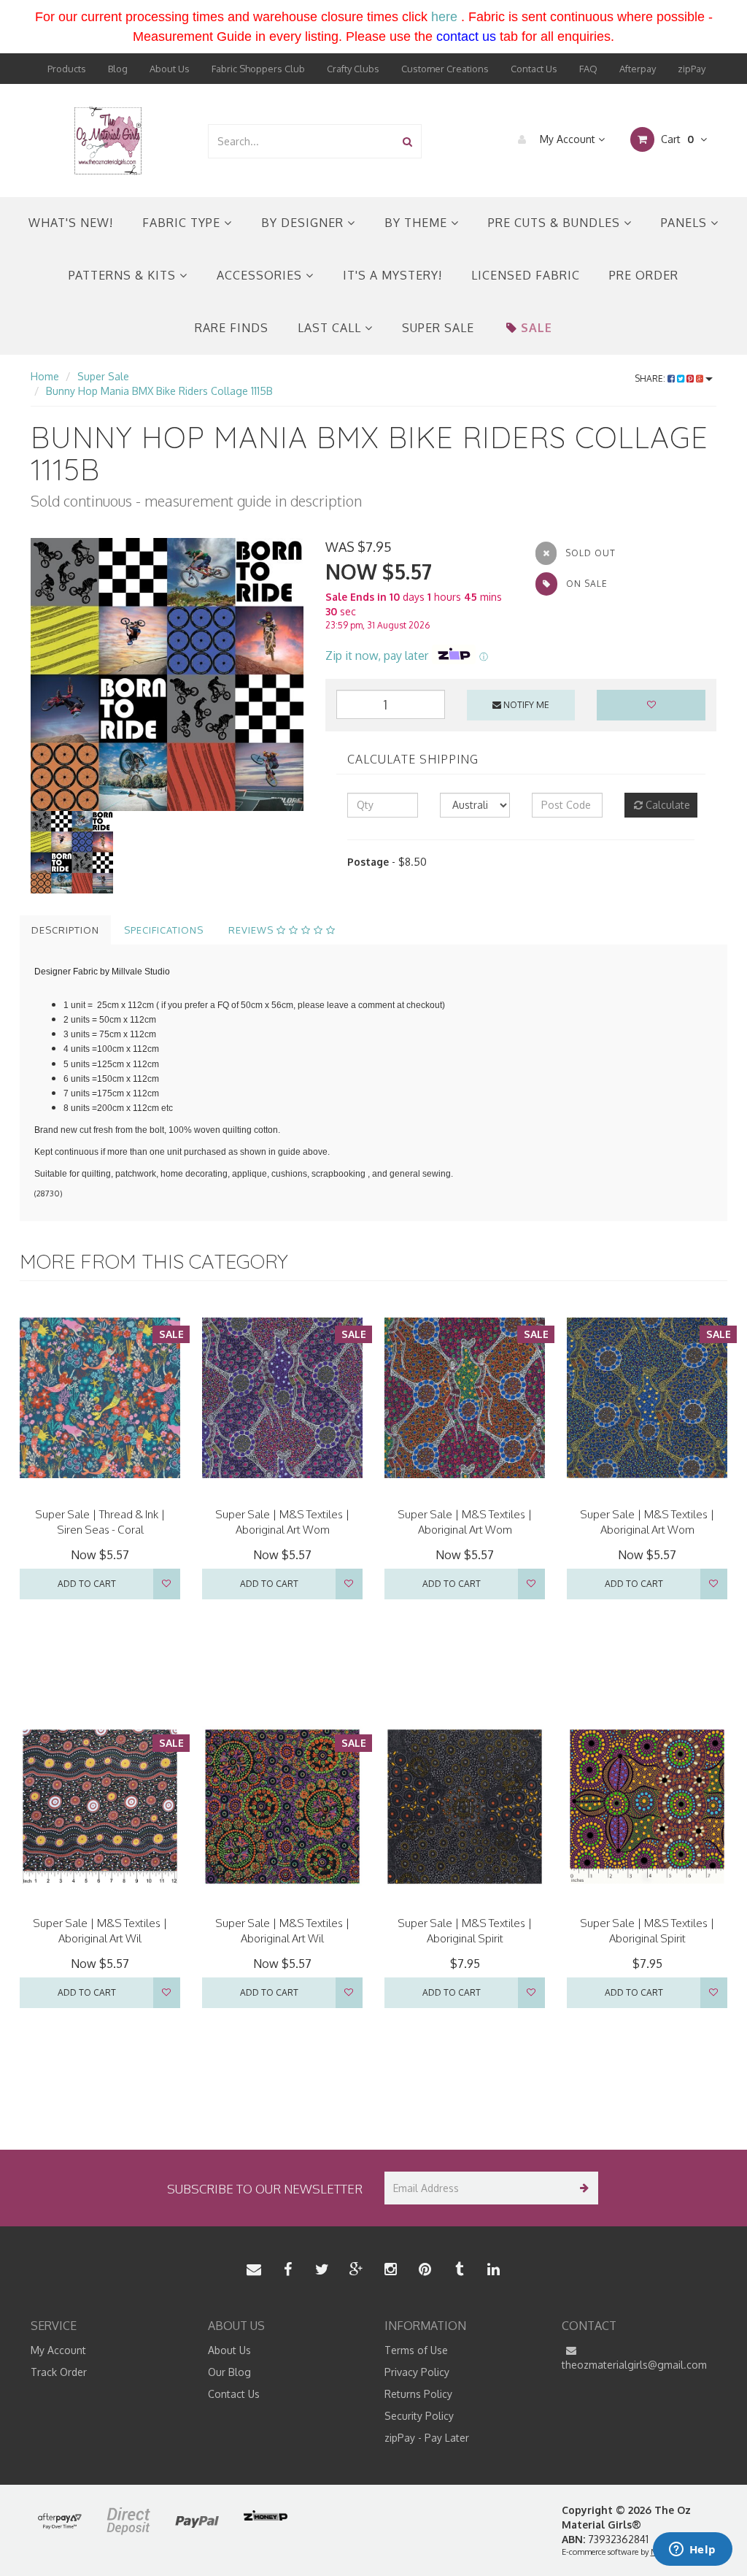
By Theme (418, 223)
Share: (651, 378)
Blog (118, 69)
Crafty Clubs (353, 69)
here (444, 17)
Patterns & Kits (124, 275)
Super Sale (438, 328)
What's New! (71, 223)
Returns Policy (418, 2394)
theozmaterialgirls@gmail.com (634, 2365)
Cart (676, 139)
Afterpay (638, 69)
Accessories (261, 275)
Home (45, 376)
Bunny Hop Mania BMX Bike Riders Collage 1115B (159, 391)
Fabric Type (183, 223)
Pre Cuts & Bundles (556, 223)
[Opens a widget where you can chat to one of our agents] (692, 2550)
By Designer (304, 223)
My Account (568, 139)
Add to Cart (87, 1584)
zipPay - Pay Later (427, 2438)
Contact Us (534, 69)
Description (65, 930)
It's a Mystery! (392, 275)
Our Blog (229, 2372)
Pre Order (644, 275)
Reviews (252, 930)
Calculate (666, 805)
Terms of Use (416, 2350)
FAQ (588, 69)
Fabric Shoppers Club (258, 69)
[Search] (407, 141)
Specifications (164, 930)
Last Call (331, 328)
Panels (686, 223)
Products (67, 69)
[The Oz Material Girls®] (108, 140)
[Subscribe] (582, 2188)
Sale (537, 328)
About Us (170, 69)
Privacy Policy (417, 2372)
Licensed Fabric (526, 275)
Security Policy (419, 2416)
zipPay (692, 69)
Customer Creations (445, 69)
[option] (167, 674)
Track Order (59, 2372)
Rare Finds (232, 328)
